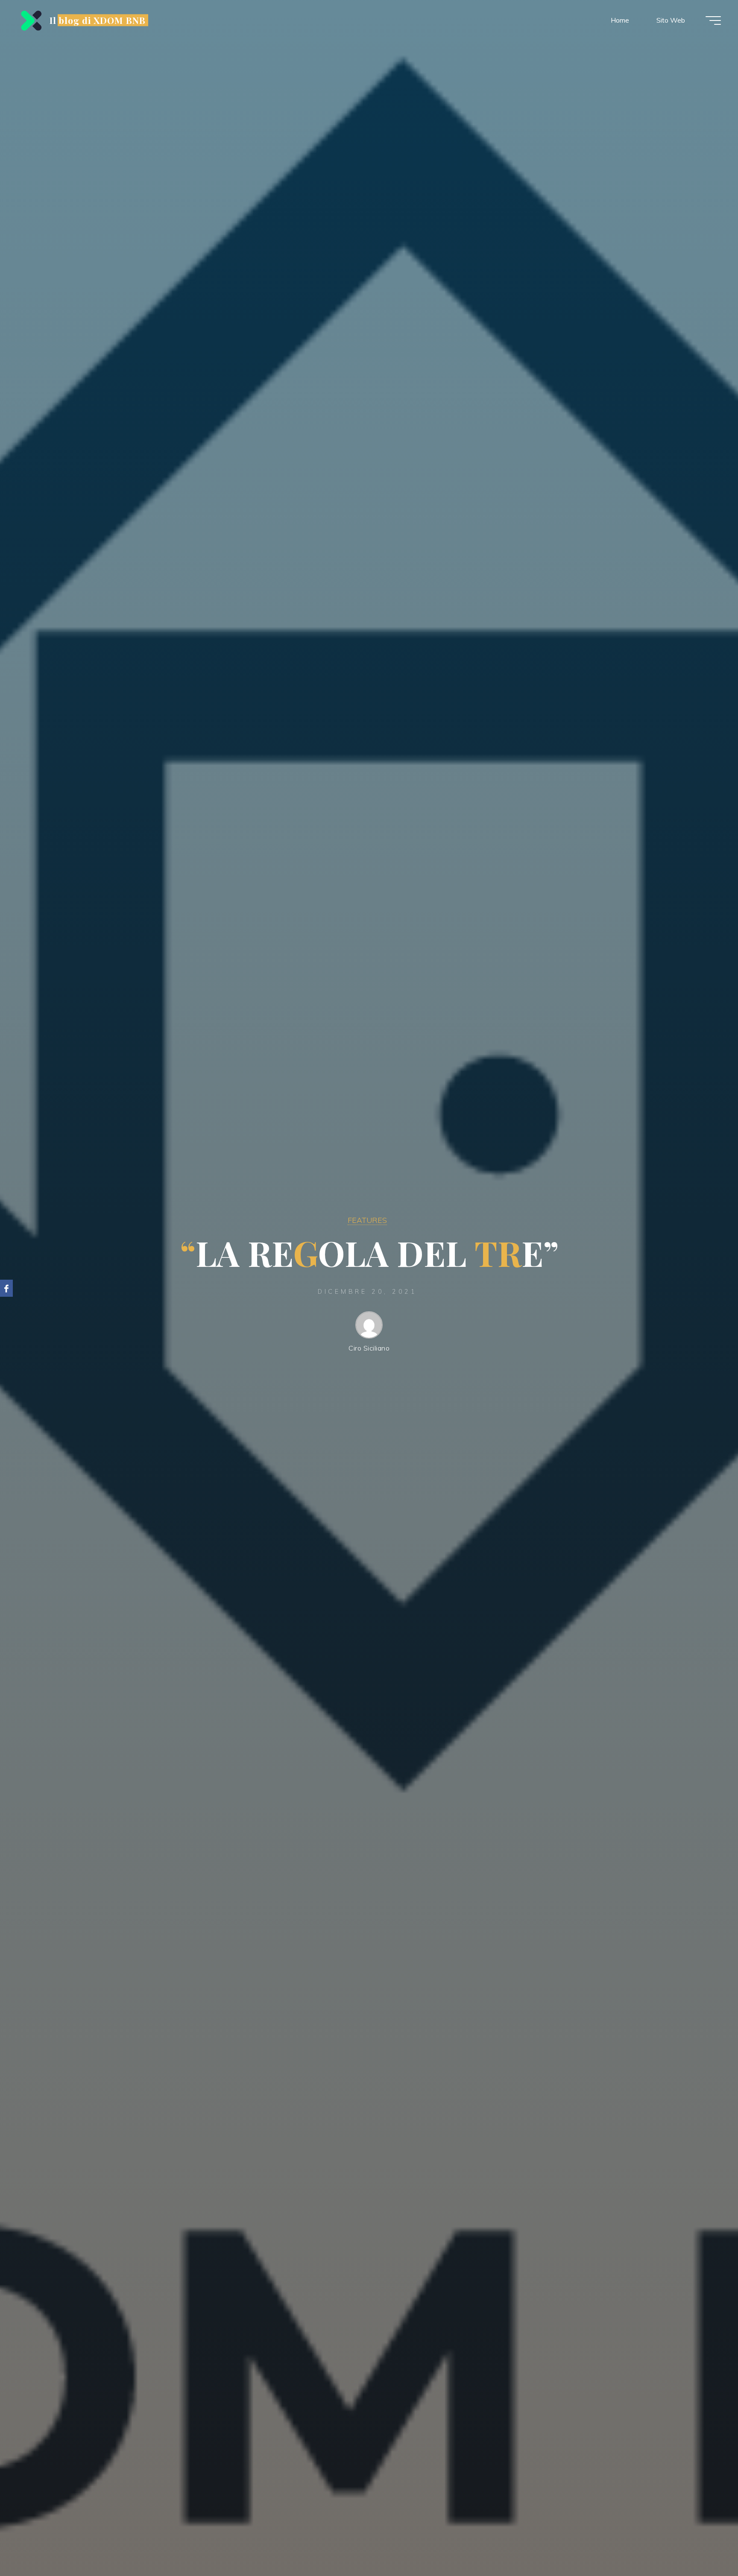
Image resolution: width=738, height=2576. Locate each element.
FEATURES (367, 1220)
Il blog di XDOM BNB (98, 20)
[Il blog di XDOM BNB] (30, 20)
